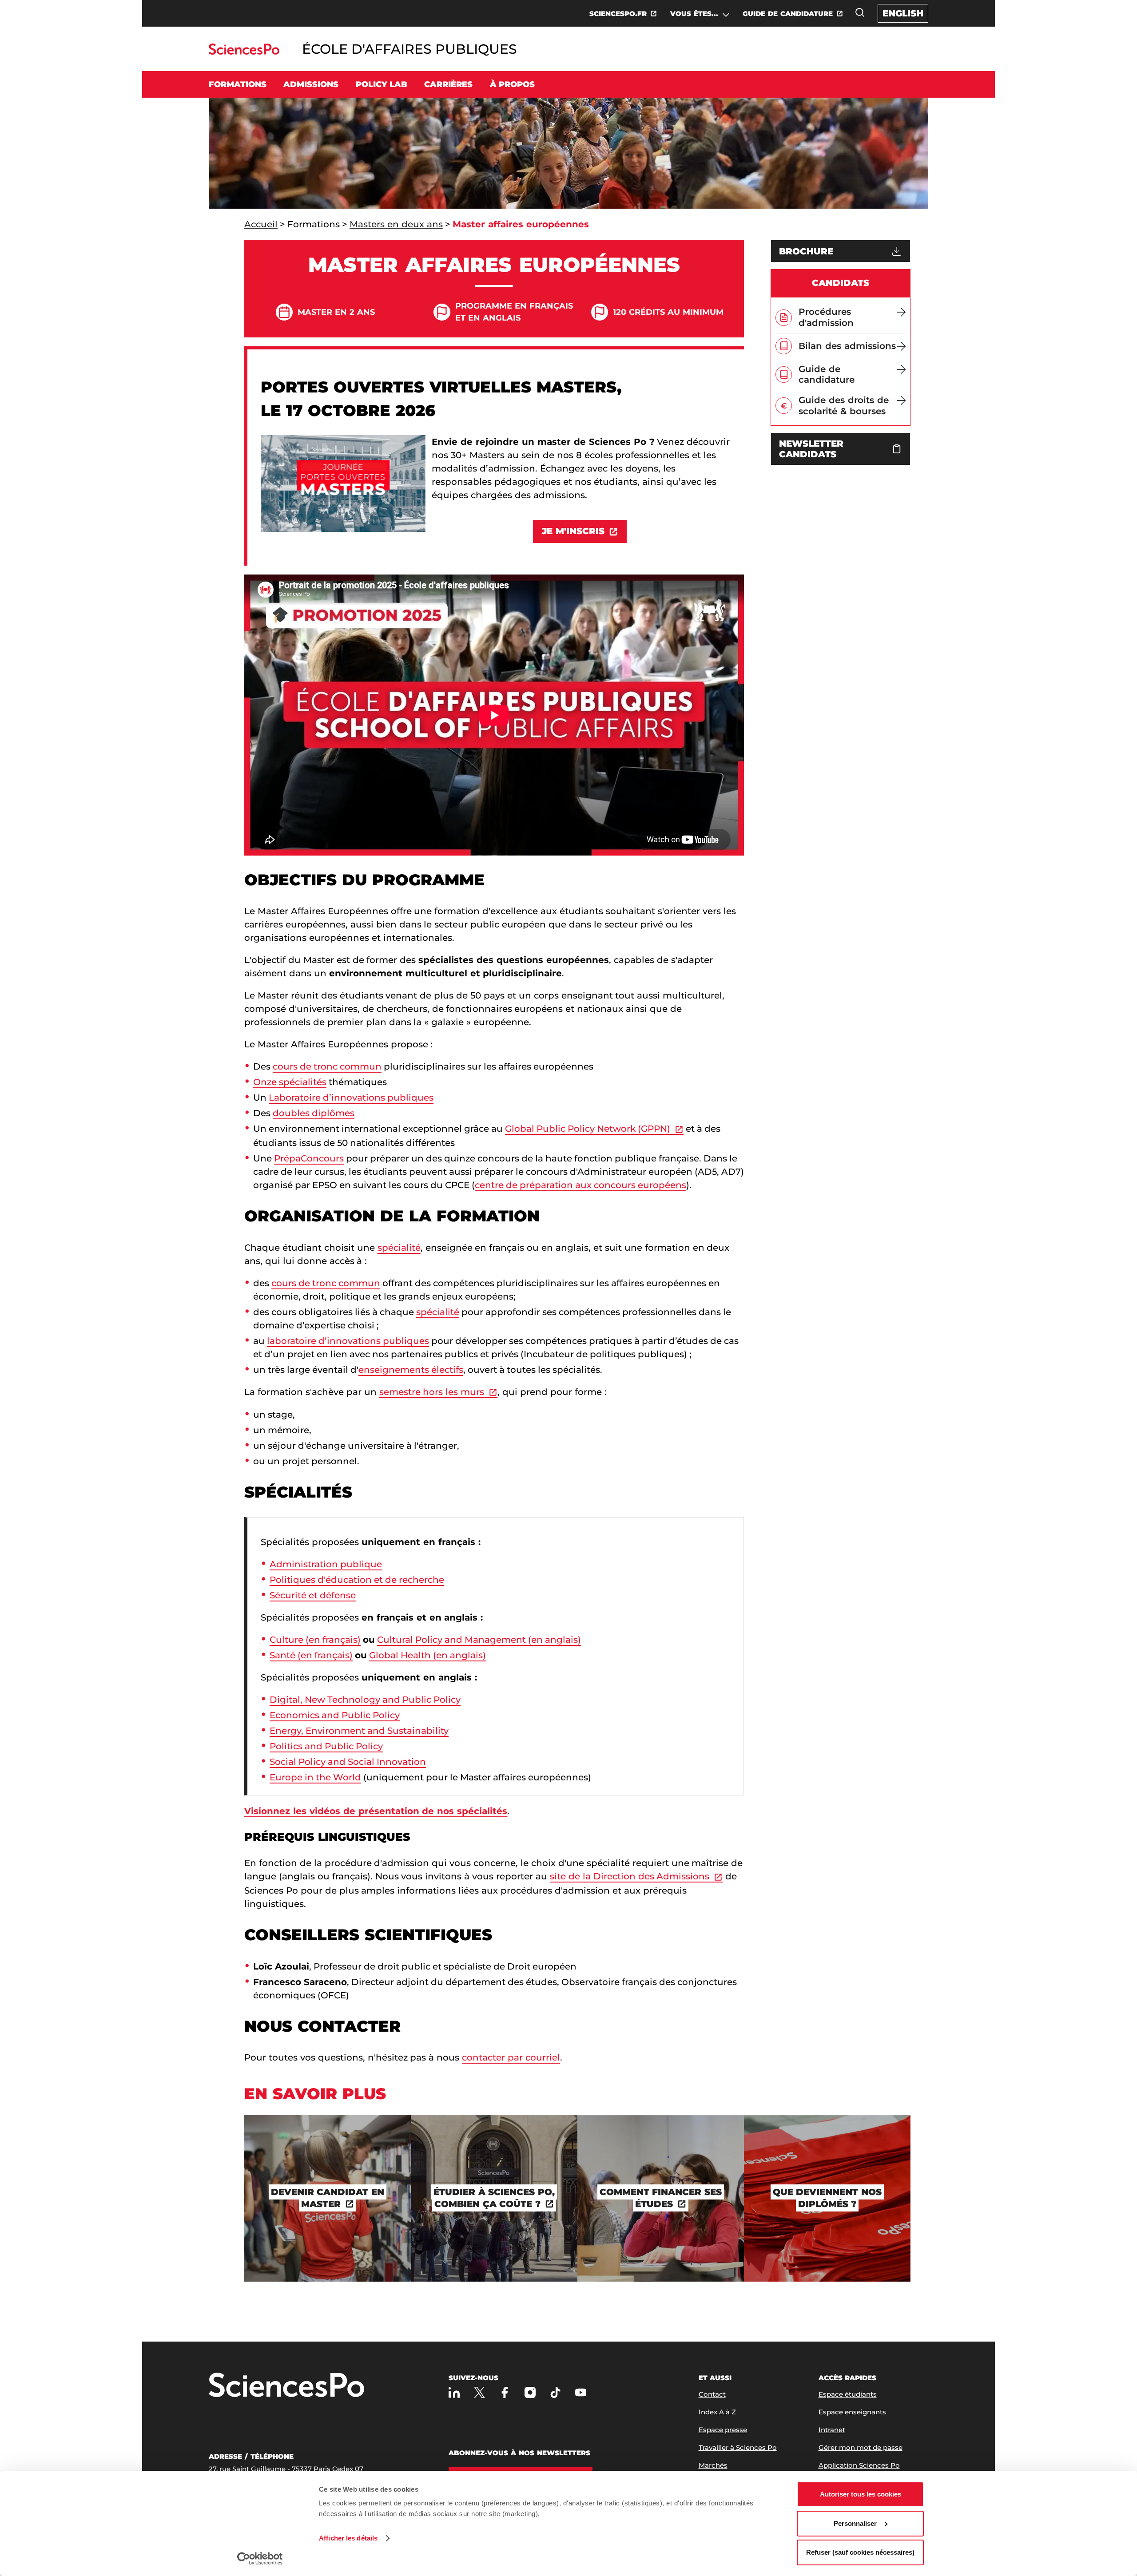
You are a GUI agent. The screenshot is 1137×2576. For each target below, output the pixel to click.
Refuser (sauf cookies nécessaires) (860, 2552)
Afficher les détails (348, 2538)
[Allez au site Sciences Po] (244, 52)
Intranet (832, 2430)
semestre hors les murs (432, 1392)
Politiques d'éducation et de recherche (357, 1580)
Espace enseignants (852, 2412)
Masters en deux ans (396, 224)
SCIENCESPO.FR (618, 14)
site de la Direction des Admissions (630, 1876)
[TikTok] (555, 2392)
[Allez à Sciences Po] (286, 2386)
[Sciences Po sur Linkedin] (454, 2392)
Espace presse (723, 2430)
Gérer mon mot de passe (861, 2447)
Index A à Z (717, 2412)
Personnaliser (855, 2523)
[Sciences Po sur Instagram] (530, 2392)
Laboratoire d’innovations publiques (351, 1098)
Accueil (261, 224)
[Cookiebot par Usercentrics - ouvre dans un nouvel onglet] (260, 2559)
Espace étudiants (848, 2394)
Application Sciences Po (859, 2465)
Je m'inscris (573, 531)
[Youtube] (581, 2392)
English (903, 13)
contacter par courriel (511, 2057)
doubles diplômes (314, 1113)
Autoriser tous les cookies (861, 2494)
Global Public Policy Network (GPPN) (588, 1129)
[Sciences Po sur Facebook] (505, 2392)
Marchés (713, 2465)
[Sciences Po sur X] (479, 2392)
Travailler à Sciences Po (738, 2447)
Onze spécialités (290, 1082)
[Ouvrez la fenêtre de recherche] (860, 12)
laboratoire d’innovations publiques (348, 1341)
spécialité (399, 1248)
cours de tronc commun (327, 1066)
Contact (712, 2394)
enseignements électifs (411, 1370)
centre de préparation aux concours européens (580, 1185)
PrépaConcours (309, 1158)
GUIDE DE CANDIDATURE (788, 14)
